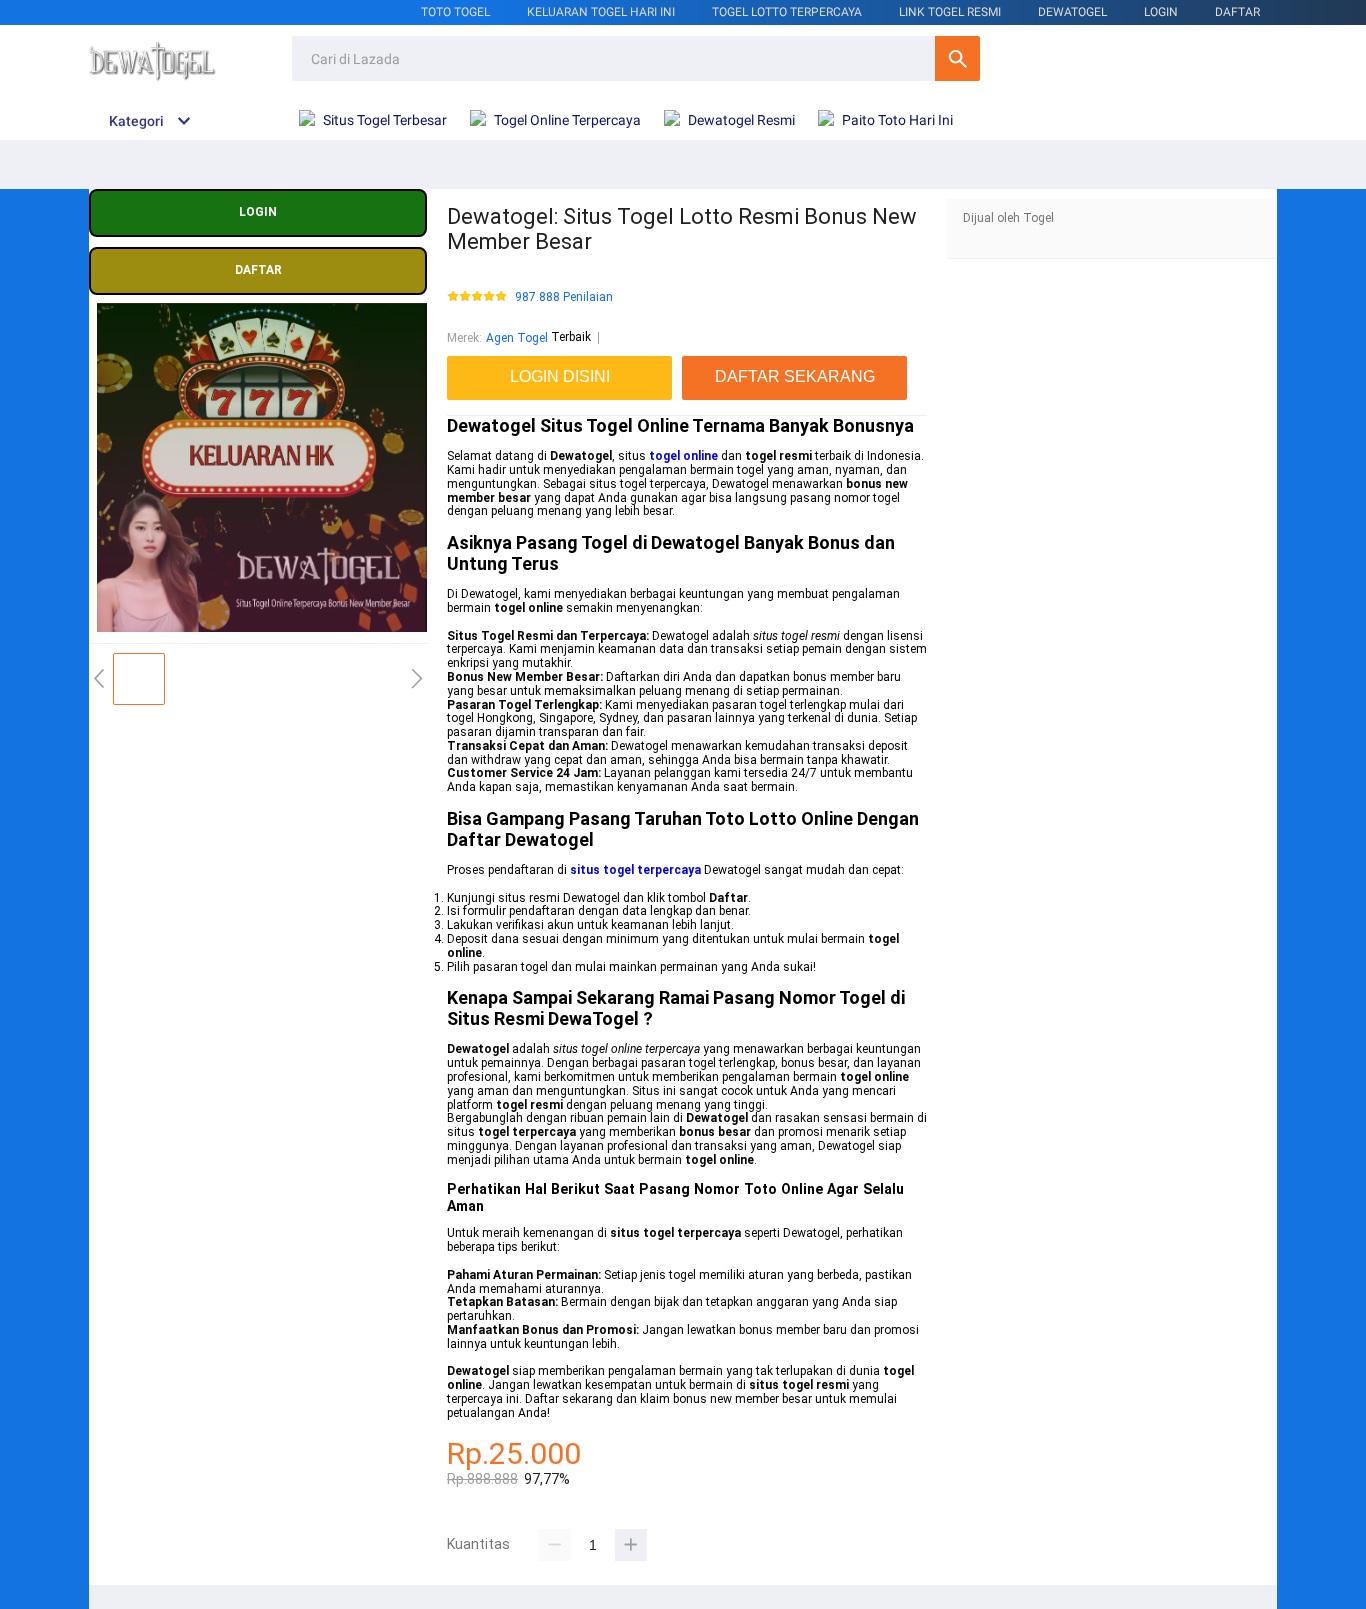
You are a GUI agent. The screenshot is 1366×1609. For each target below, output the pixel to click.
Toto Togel (455, 12)
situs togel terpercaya (635, 870)
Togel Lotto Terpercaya (787, 12)
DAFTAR (1237, 12)
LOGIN (1161, 12)
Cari (957, 58)
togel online (683, 456)
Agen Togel (517, 338)
